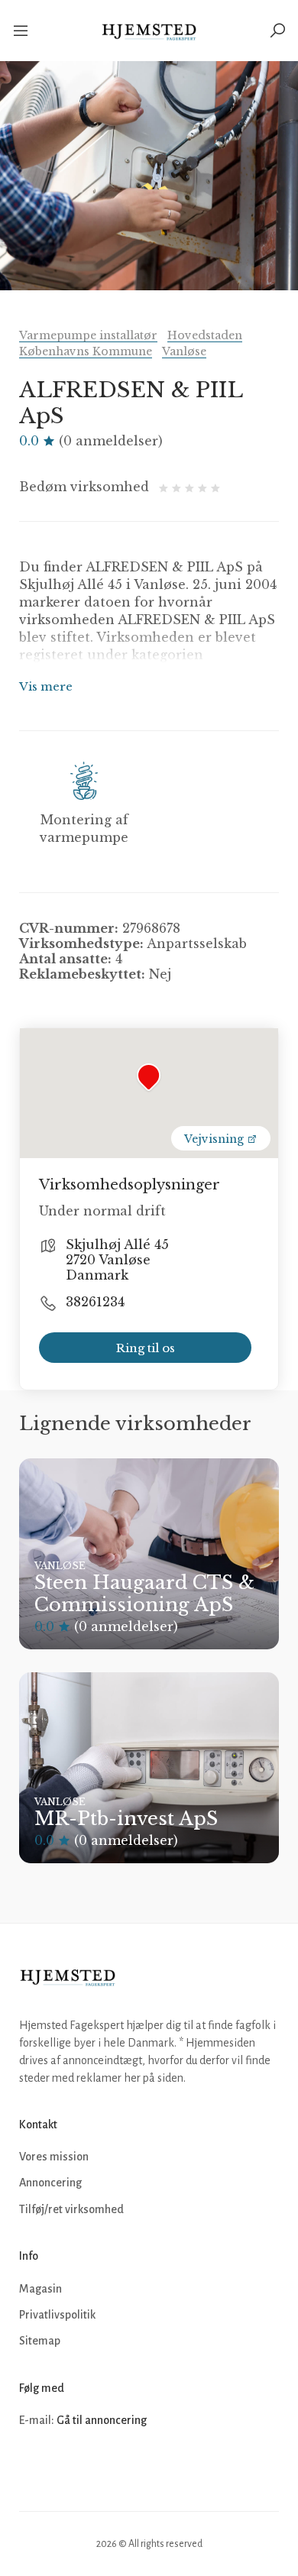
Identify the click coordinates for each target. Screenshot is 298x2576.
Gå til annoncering (102, 2420)
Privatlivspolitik (57, 2315)
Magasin (40, 2289)
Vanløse (184, 351)
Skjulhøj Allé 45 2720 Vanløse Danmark (117, 1260)
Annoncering (50, 2183)
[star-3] (191, 487)
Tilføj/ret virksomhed (71, 2209)
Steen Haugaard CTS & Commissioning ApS (144, 1594)
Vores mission (54, 2157)
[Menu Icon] (22, 31)
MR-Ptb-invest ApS (126, 1819)
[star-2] (178, 487)
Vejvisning (215, 1139)
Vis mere (46, 686)
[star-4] (204, 487)
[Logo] (149, 31)
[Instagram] (66, 2467)
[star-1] (165, 487)
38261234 (95, 1302)
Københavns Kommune (86, 351)
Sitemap (40, 2341)
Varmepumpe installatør (88, 335)
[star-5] (215, 487)
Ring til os (146, 1348)
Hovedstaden (205, 335)
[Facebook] (33, 2467)
